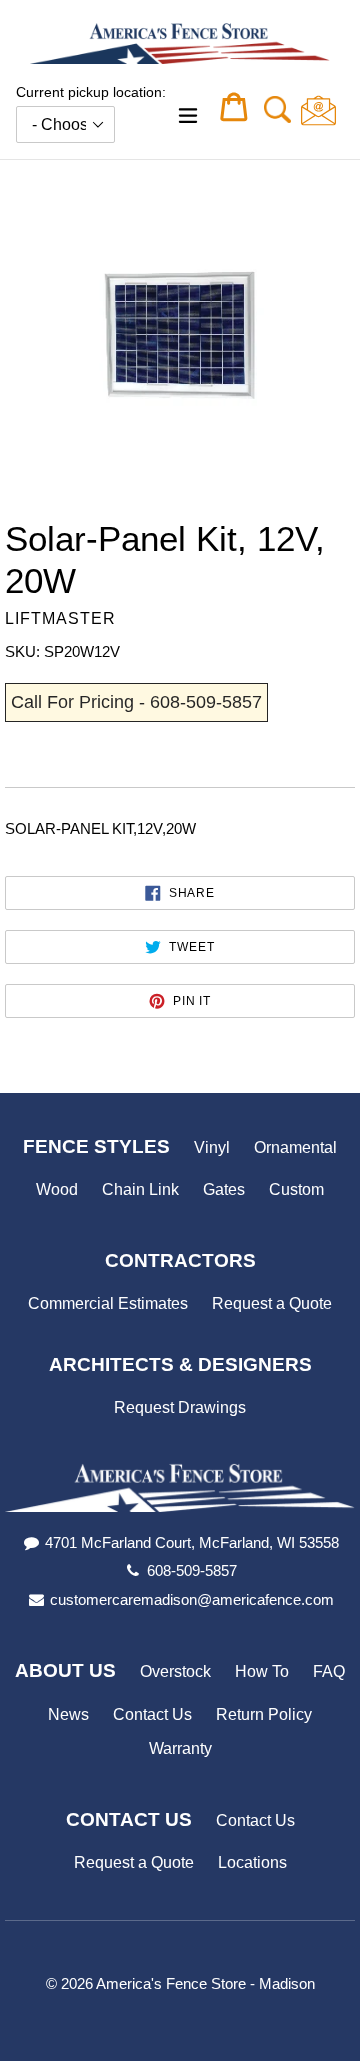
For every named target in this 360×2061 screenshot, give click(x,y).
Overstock (175, 1671)
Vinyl (212, 1147)
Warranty (180, 1748)
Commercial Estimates (108, 1303)
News (68, 1714)
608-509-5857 (192, 1570)
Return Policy (264, 1714)
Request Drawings (180, 1407)
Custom (296, 1189)
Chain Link (140, 1189)
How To (262, 1671)
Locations (252, 1862)
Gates (224, 1189)
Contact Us (152, 1714)
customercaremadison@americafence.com (192, 1599)
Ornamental (295, 1147)
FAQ (329, 1671)
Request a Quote (272, 1303)
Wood (57, 1189)
